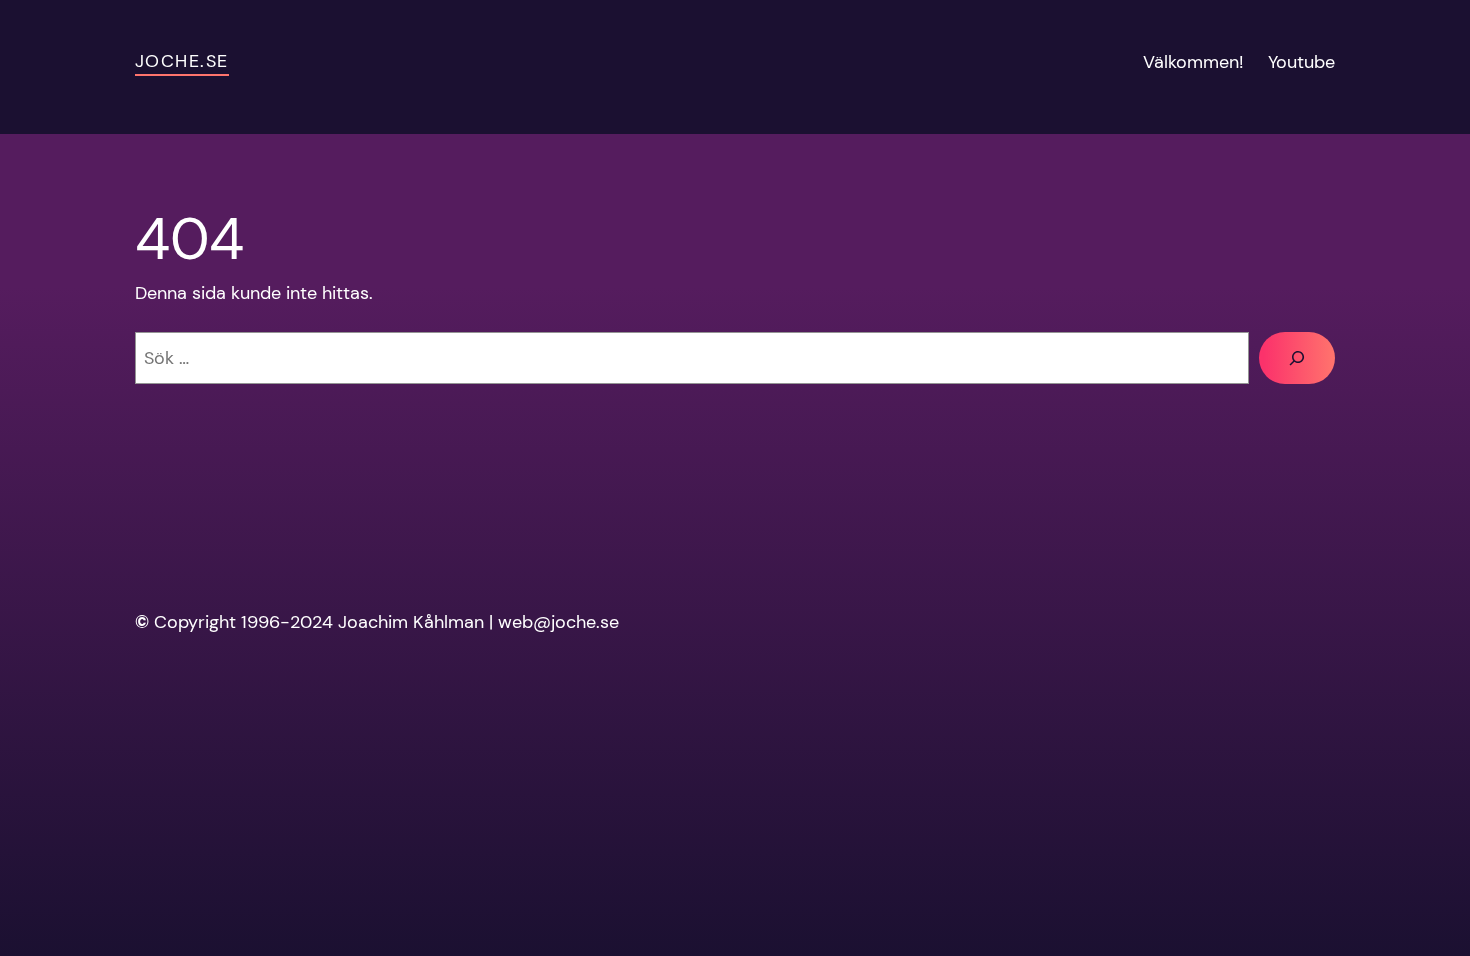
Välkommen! (1193, 62)
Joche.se (182, 61)
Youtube (1301, 62)
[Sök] (1297, 358)
